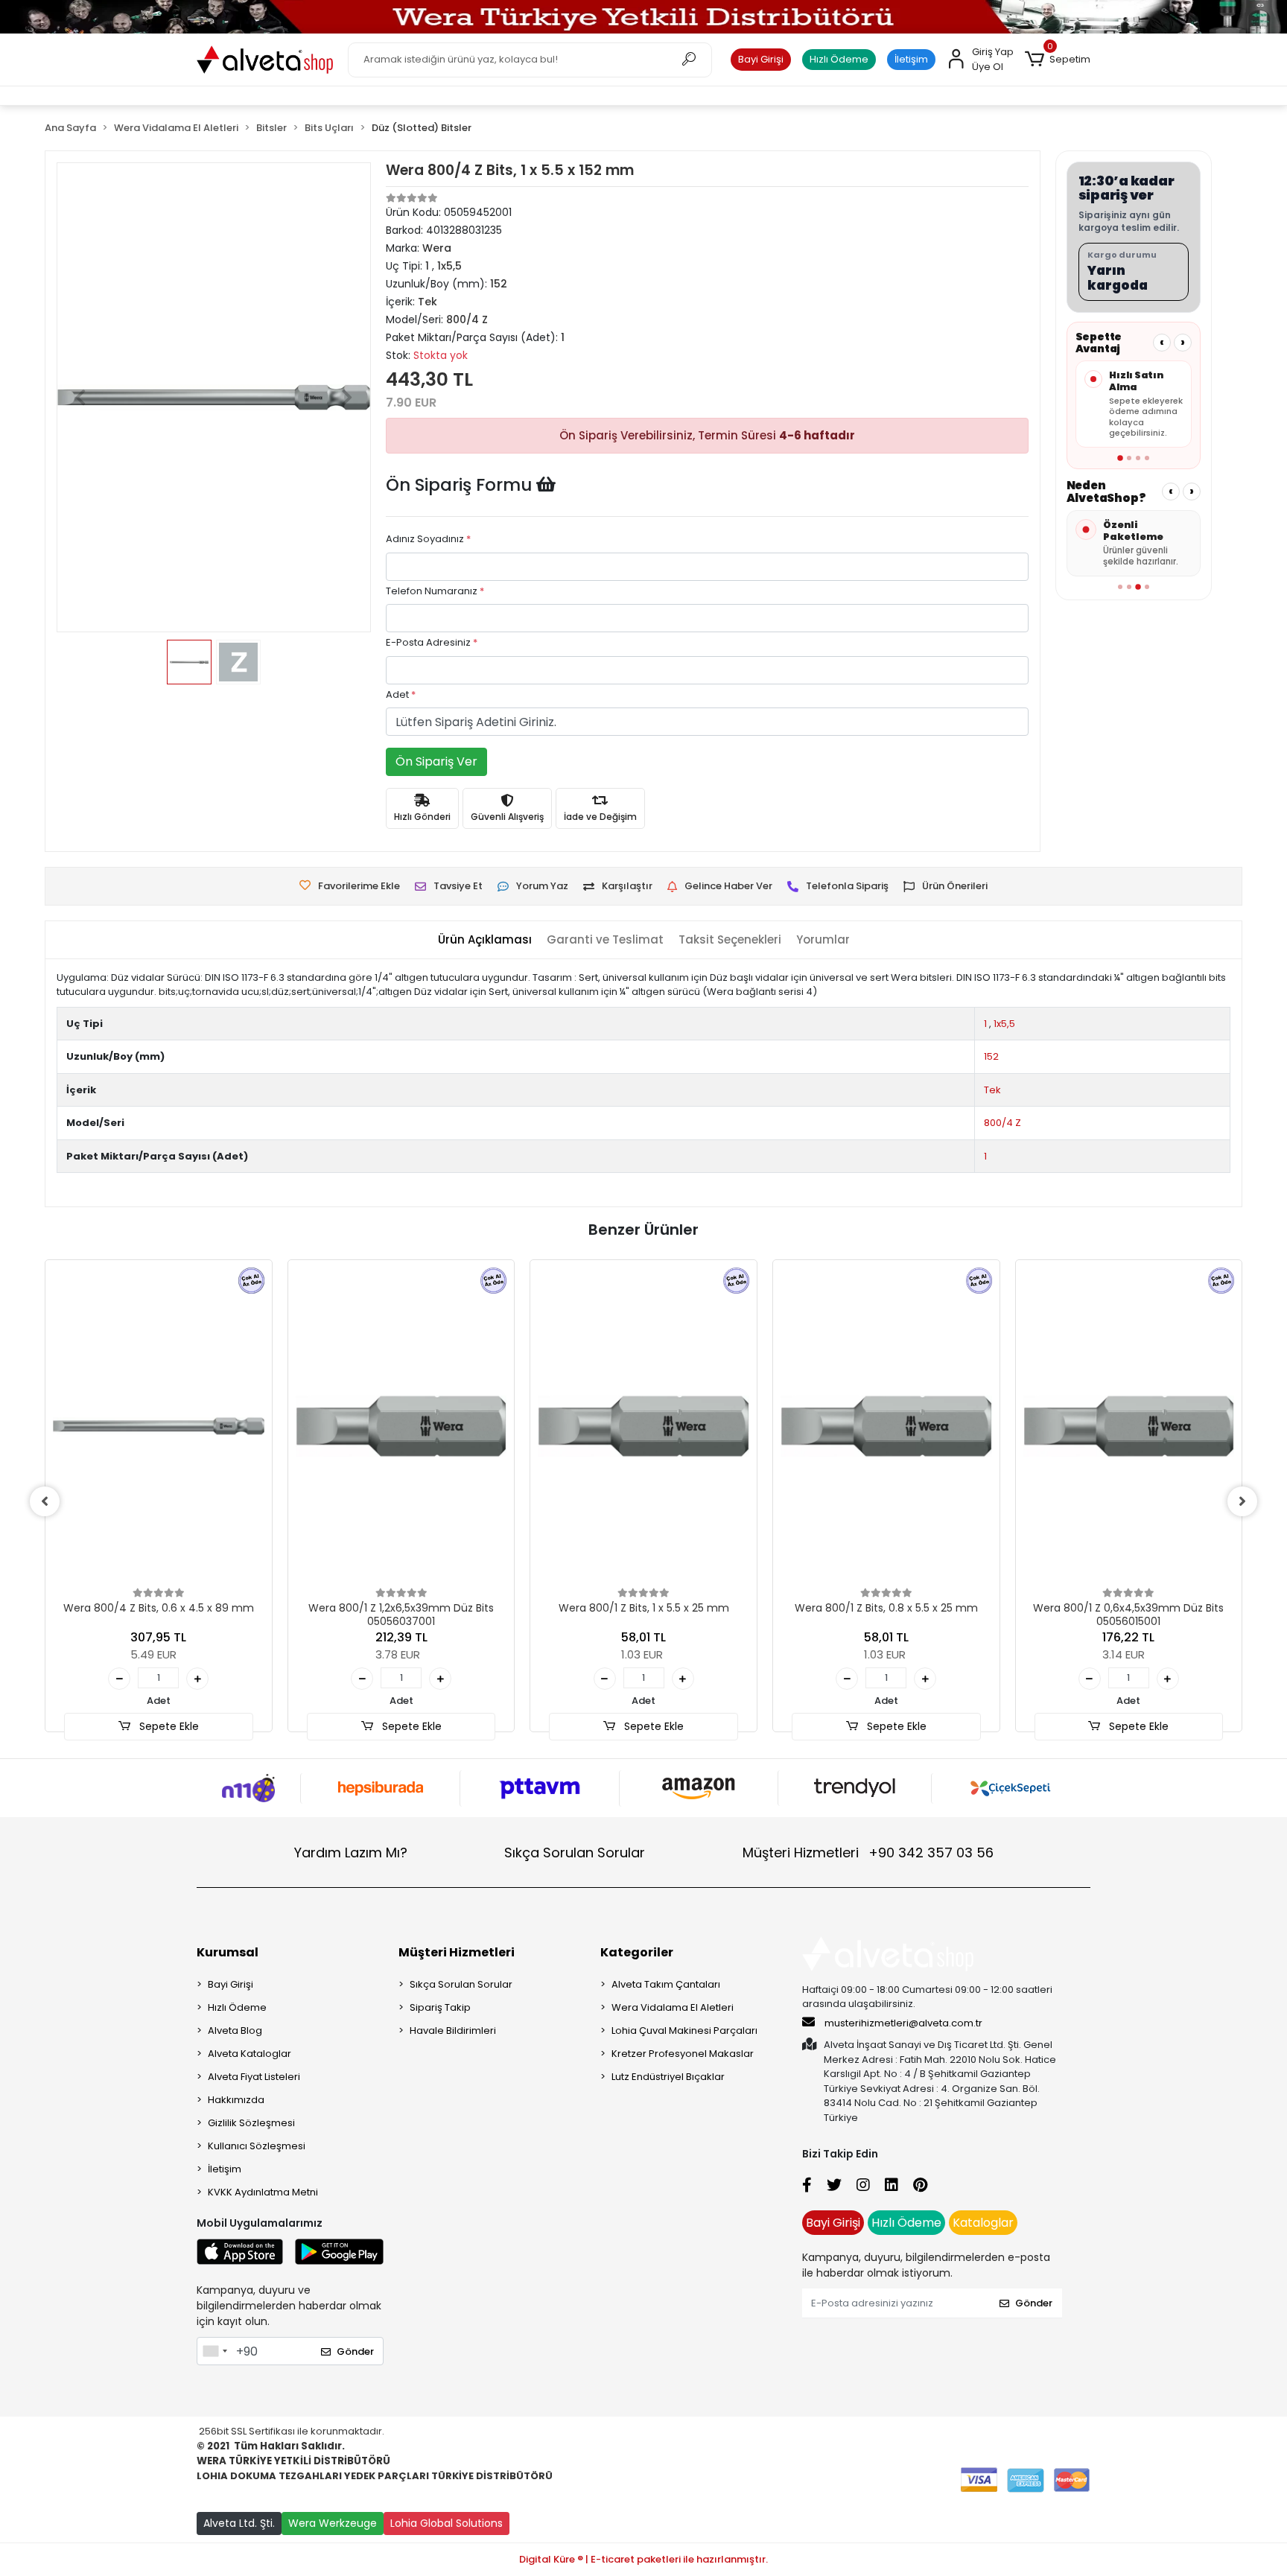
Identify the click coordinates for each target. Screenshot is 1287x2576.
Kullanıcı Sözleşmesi (257, 2146)
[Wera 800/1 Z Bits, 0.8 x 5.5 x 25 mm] (886, 1426)
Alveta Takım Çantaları (666, 1984)
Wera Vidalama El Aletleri (673, 2007)
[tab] (485, 940)
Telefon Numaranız (435, 591)
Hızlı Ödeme (839, 59)
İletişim (911, 59)
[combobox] (214, 2351)
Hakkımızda (236, 2100)
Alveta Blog (235, 2030)
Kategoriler (637, 1952)
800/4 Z (1002, 1123)
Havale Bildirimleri (453, 2030)
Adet (401, 694)
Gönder (355, 2351)
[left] (45, 1501)
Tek (992, 1090)
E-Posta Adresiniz (432, 642)
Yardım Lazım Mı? (351, 1853)
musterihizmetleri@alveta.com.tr (903, 2023)
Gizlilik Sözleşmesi (251, 2123)
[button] (1058, 60)
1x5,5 (1004, 1024)
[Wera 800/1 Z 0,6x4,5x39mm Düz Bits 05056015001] (1129, 1426)
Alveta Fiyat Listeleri (254, 2077)
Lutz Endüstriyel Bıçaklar (668, 2077)
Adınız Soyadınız (428, 539)
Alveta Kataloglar (250, 2054)
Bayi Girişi (761, 59)
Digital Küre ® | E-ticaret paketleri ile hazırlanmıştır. (643, 2559)
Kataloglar (983, 2223)
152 (991, 1056)
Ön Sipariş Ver (436, 761)
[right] (1242, 1501)
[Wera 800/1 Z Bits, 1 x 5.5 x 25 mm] (643, 1426)
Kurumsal (228, 1952)
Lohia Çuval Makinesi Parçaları (684, 2030)
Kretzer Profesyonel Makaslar (683, 2054)
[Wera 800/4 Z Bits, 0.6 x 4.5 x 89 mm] (159, 1426)
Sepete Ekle (168, 1726)
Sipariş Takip (440, 2007)
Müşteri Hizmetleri (868, 1853)
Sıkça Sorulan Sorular (575, 1853)
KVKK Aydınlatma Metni (263, 2192)
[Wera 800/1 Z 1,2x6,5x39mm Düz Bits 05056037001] (401, 1426)
